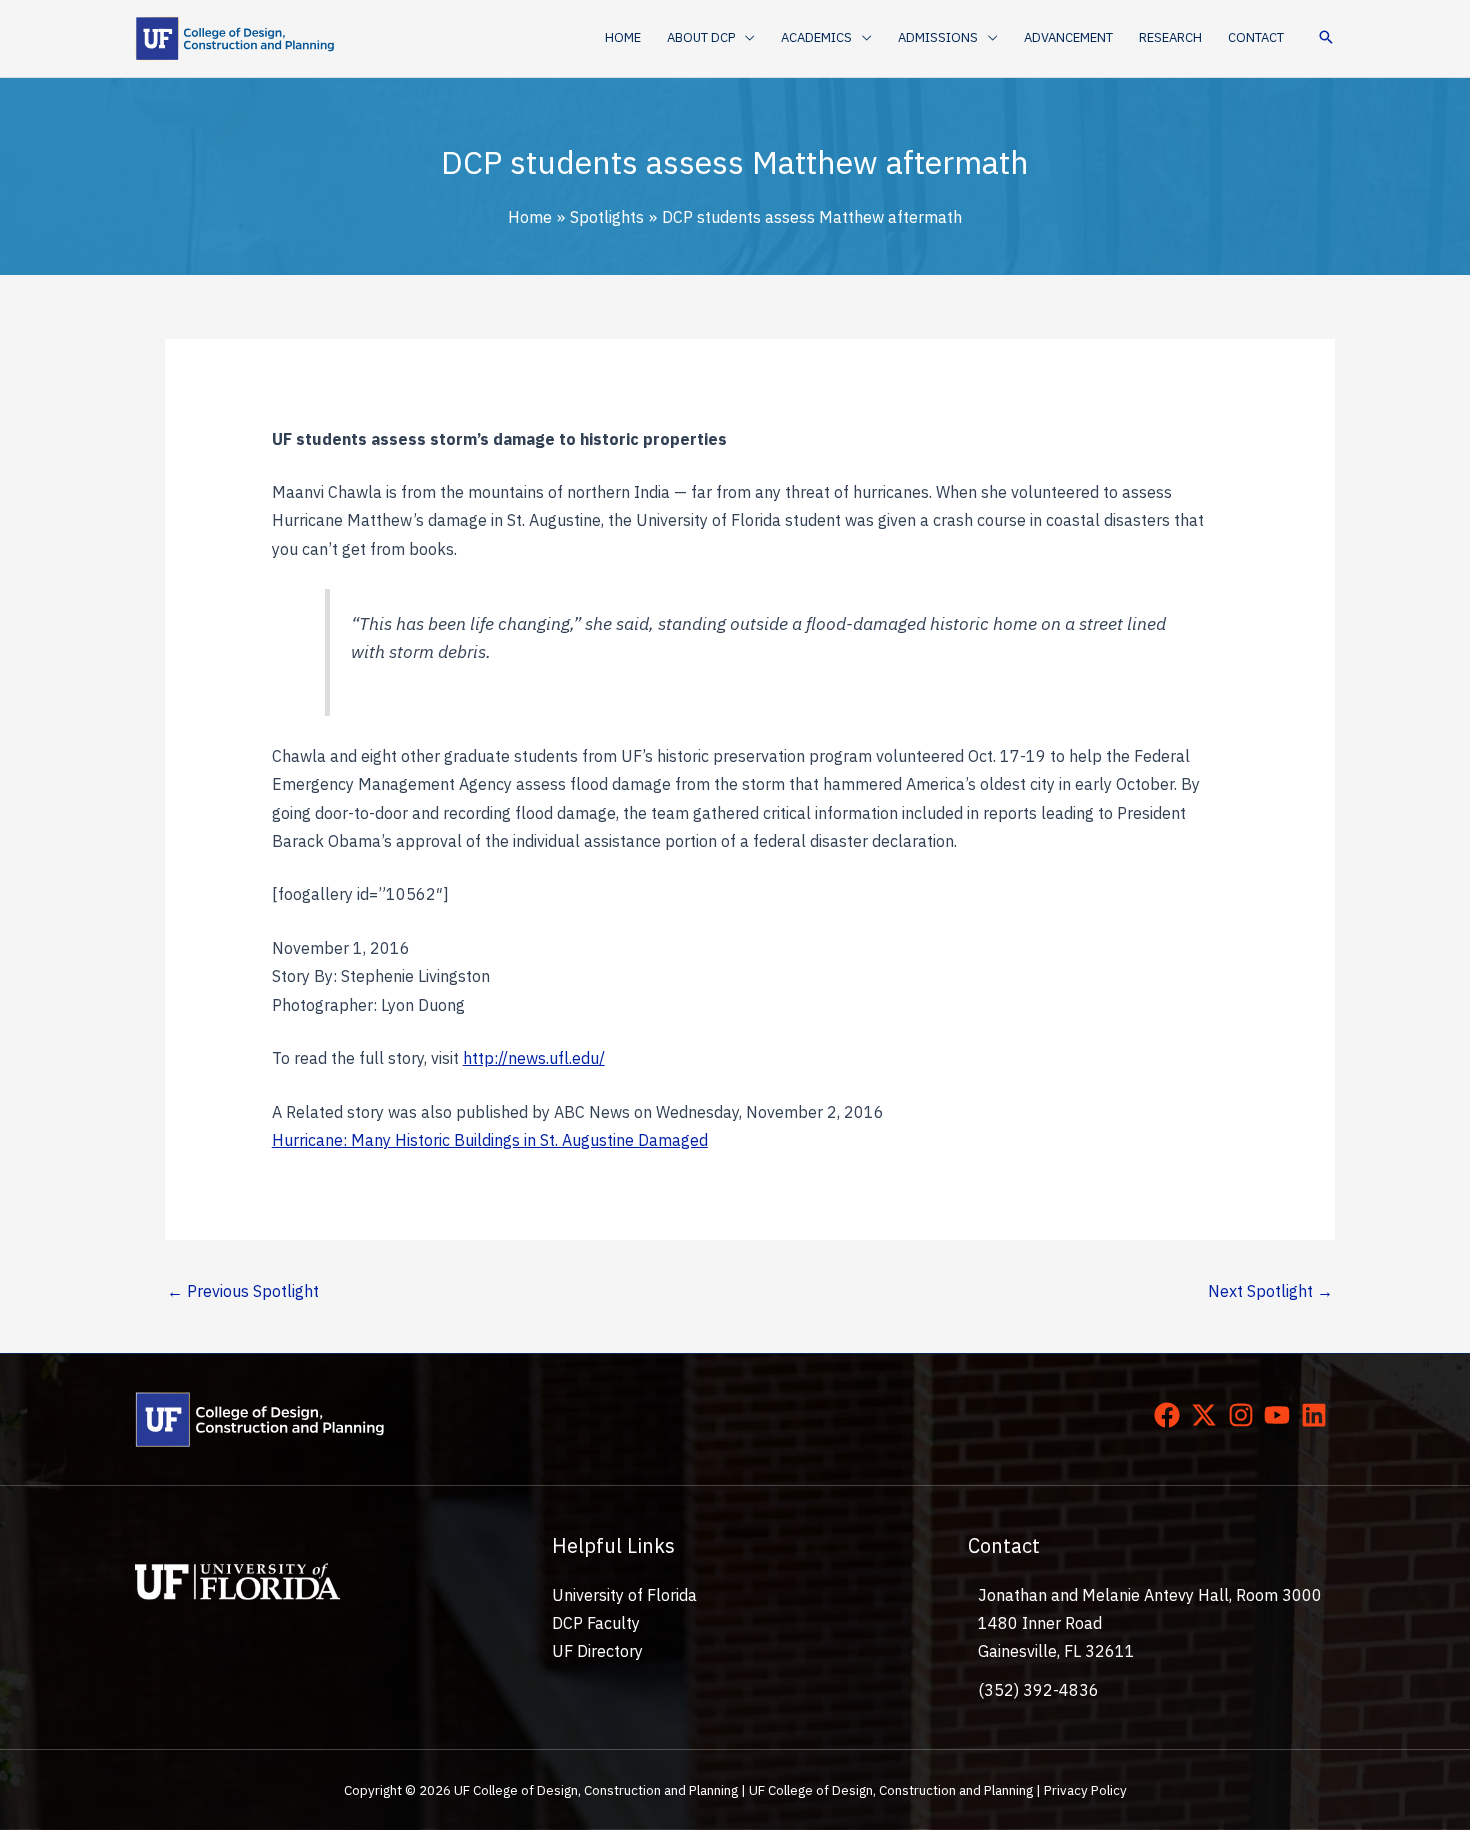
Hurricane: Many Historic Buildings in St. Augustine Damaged (490, 1140)
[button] (745, 38)
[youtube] (1281, 1415)
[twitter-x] (1208, 1415)
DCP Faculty (596, 1623)
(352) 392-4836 (1038, 1690)
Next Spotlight (1270, 1291)
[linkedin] (1318, 1415)
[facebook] (1171, 1415)
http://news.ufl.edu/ (534, 1058)
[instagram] (1245, 1415)
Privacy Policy (1085, 1790)
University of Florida (624, 1595)
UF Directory (597, 1651)
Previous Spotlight (243, 1291)
